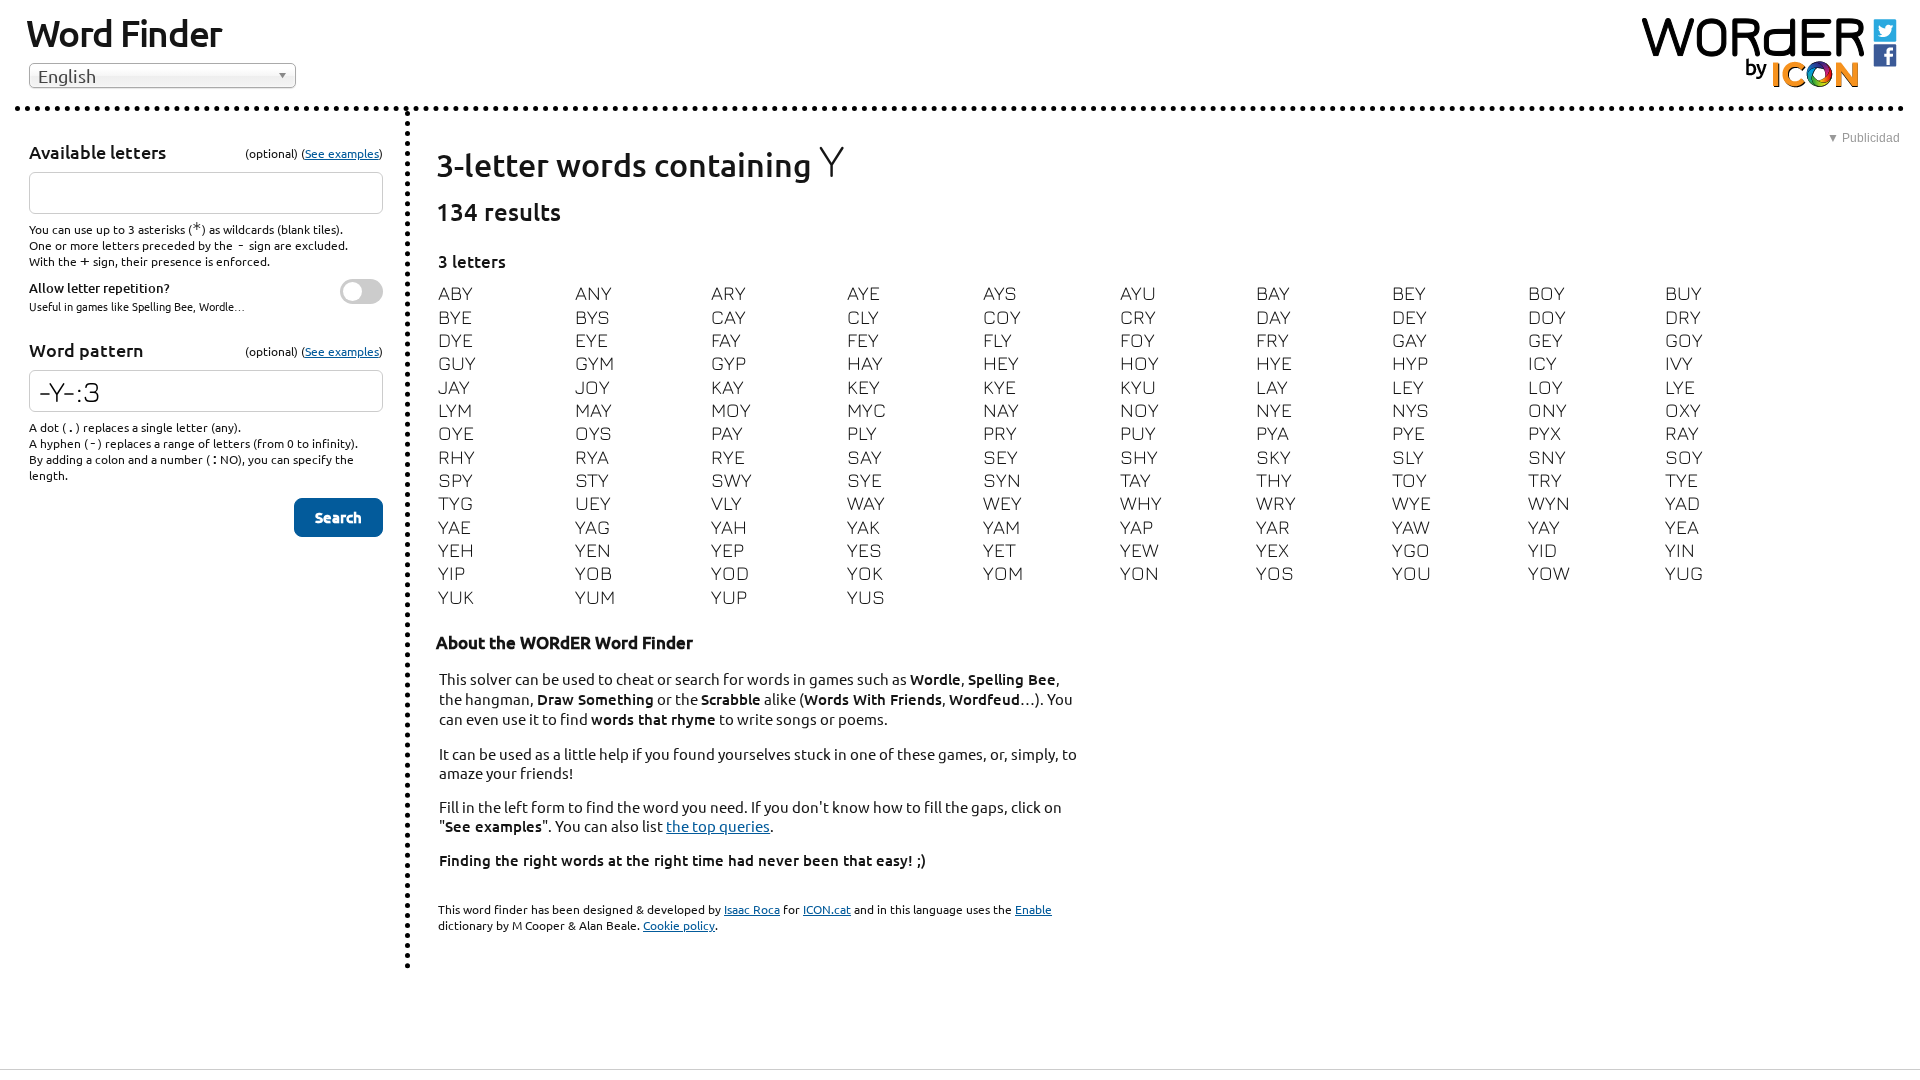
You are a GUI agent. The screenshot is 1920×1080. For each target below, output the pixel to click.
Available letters (97, 151)
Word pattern (86, 349)
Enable (1033, 909)
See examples (342, 153)
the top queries (718, 825)
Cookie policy (679, 925)
